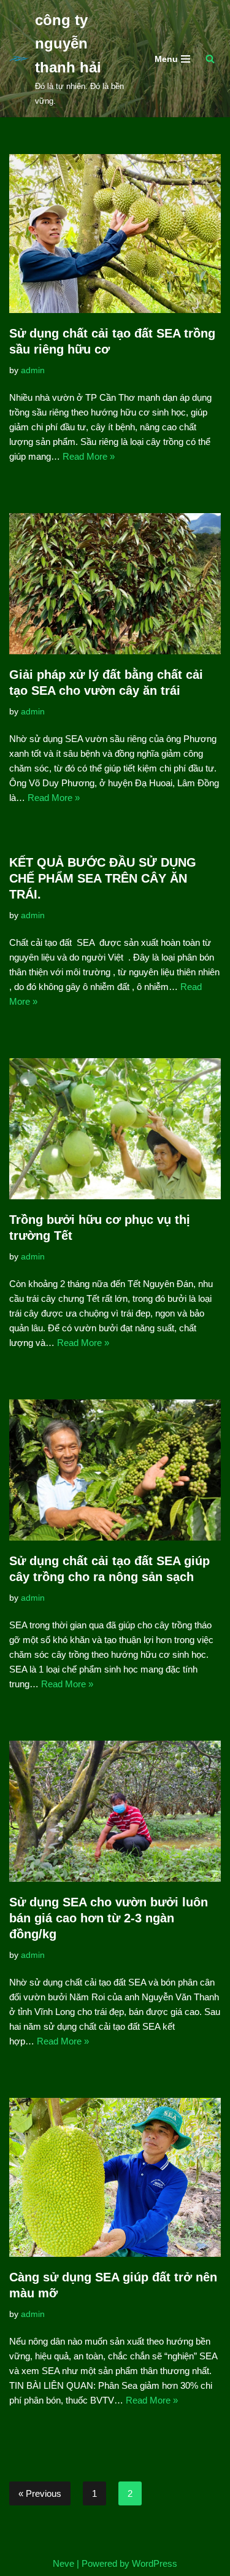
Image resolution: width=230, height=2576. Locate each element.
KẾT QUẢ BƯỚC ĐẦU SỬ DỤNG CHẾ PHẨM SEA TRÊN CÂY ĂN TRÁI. (103, 878)
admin (33, 370)
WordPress (155, 2563)
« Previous (40, 2493)
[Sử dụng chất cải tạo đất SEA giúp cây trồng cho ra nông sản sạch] (115, 1470)
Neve (63, 2563)
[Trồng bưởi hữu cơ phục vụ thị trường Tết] (115, 1129)
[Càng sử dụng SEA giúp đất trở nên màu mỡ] (115, 2177)
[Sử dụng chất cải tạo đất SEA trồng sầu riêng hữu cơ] (115, 234)
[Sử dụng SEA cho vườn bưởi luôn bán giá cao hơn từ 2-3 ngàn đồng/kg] (115, 1811)
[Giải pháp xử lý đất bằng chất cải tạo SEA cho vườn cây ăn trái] (115, 584)
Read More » (89, 456)
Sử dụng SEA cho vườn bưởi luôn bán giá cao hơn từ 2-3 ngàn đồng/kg (109, 1918)
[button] (210, 59)
